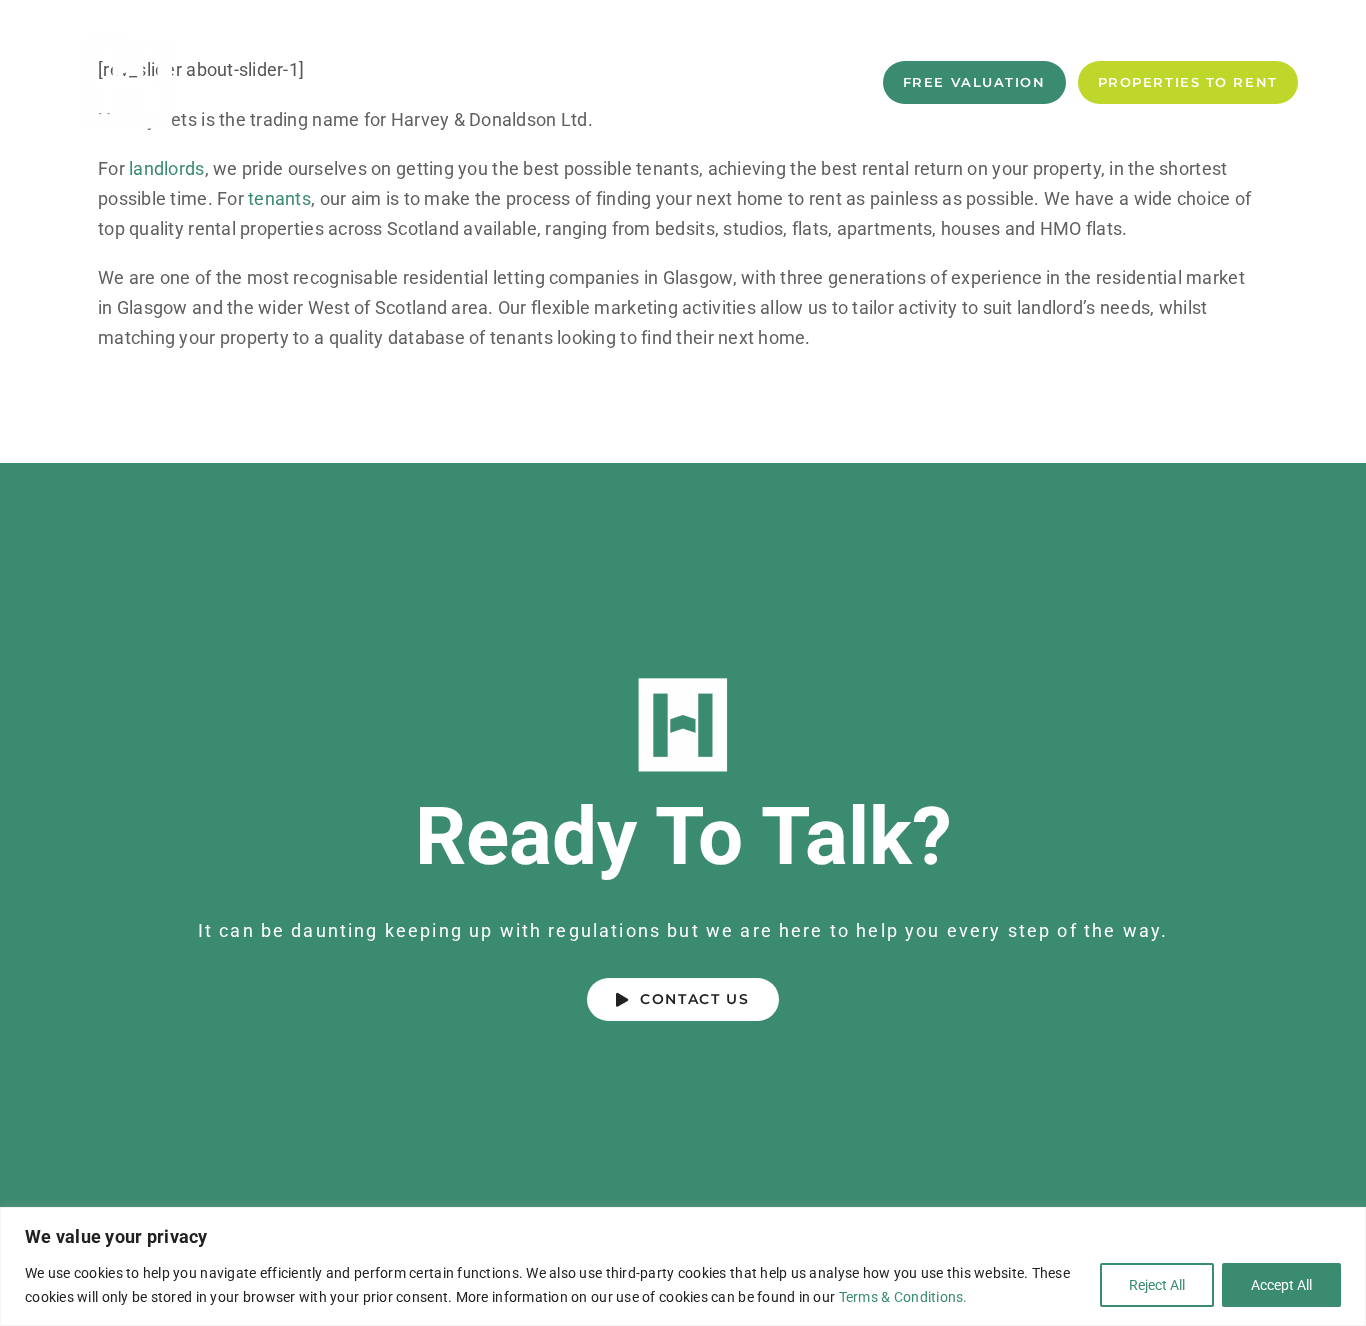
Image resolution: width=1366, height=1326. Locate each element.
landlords (166, 168)
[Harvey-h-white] (128, 38)
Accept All (1281, 1285)
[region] (683, 1266)
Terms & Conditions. (903, 1297)
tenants (279, 198)
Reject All (1157, 1285)
